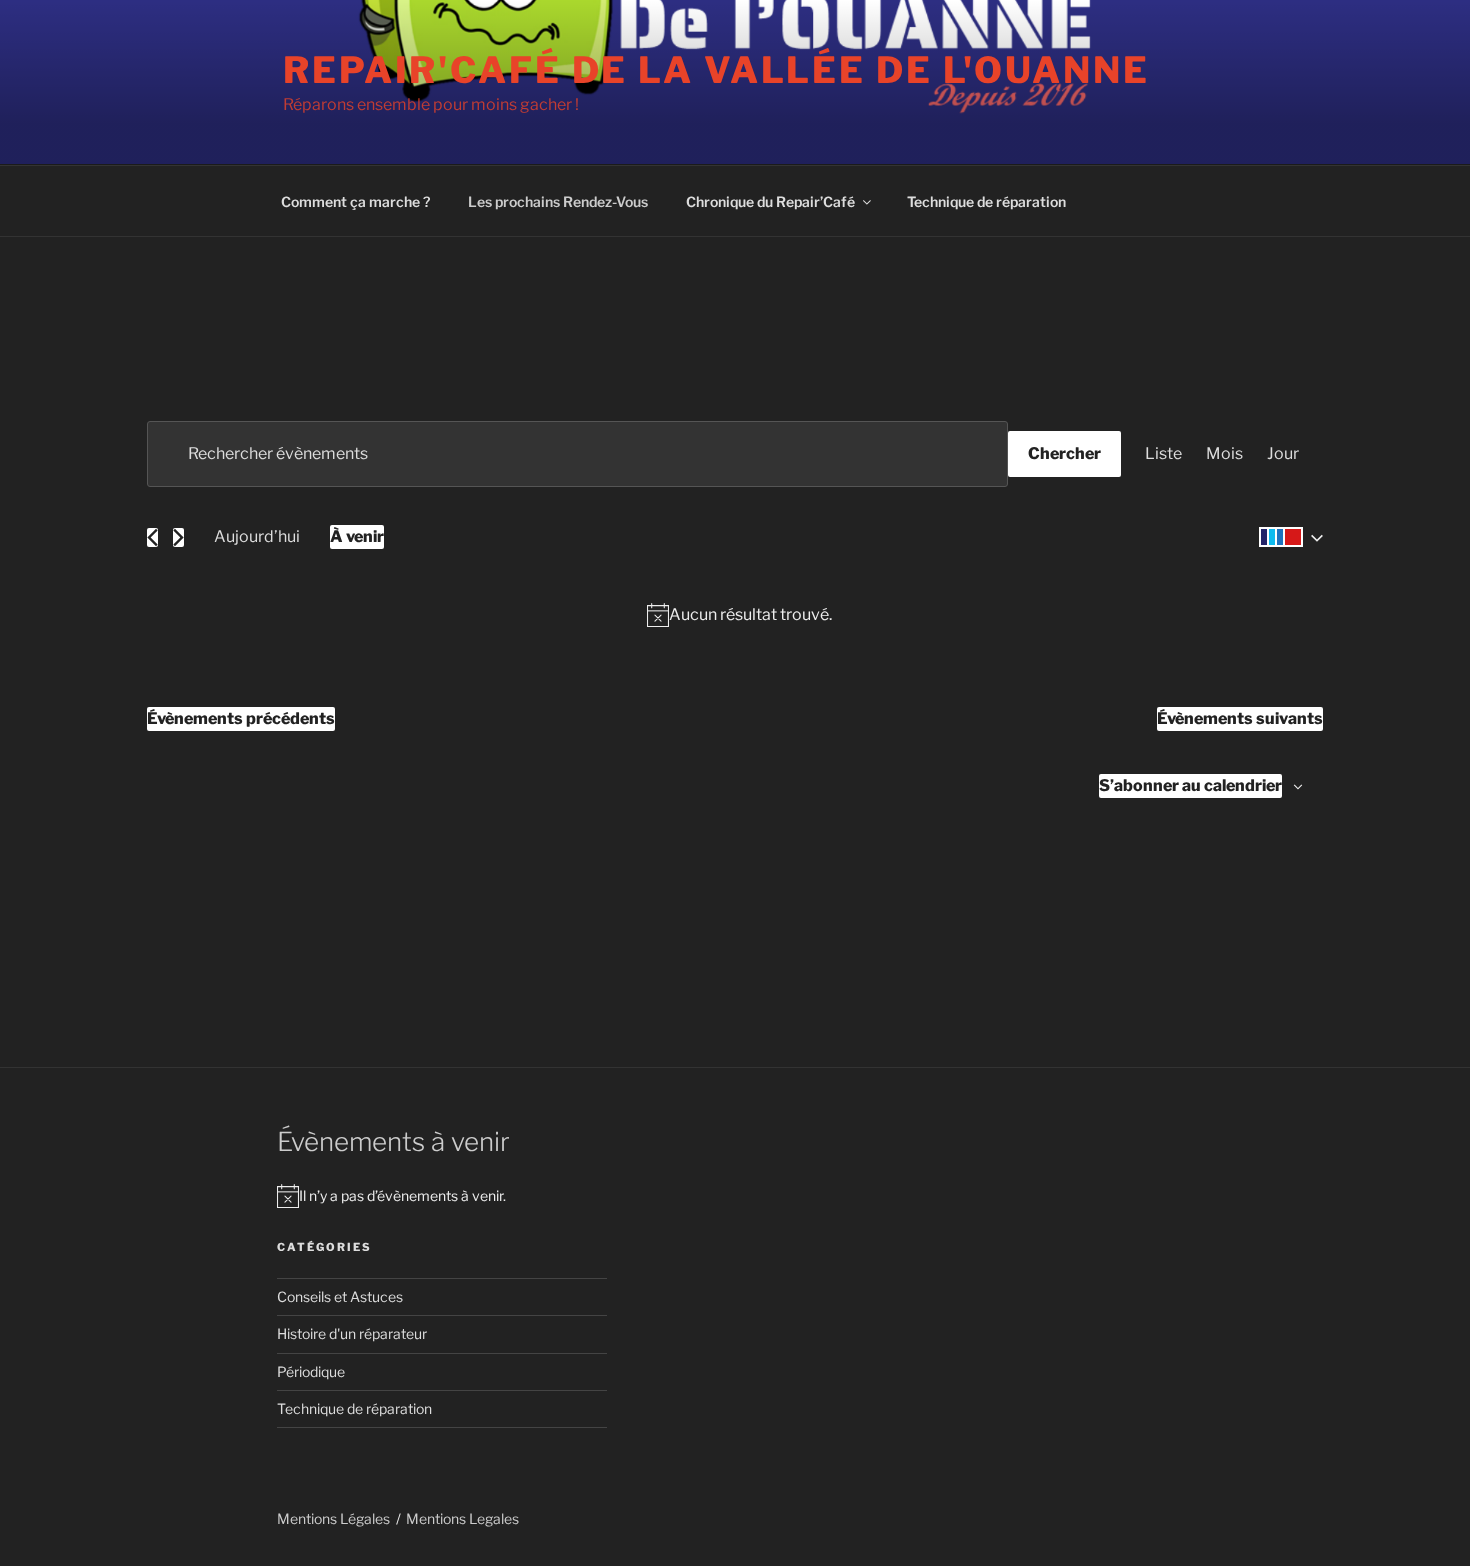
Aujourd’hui (257, 536)
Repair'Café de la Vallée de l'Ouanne (716, 70)
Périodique (311, 1371)
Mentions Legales (462, 1518)
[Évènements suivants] (178, 537)
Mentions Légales (333, 1518)
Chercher (1064, 453)
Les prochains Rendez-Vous (558, 201)
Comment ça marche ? (355, 201)
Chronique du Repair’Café (770, 201)
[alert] (739, 615)
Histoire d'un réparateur (352, 1333)
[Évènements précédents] (152, 537)
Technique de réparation (986, 201)
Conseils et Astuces (340, 1296)
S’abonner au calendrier (1190, 785)
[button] (1287, 537)
